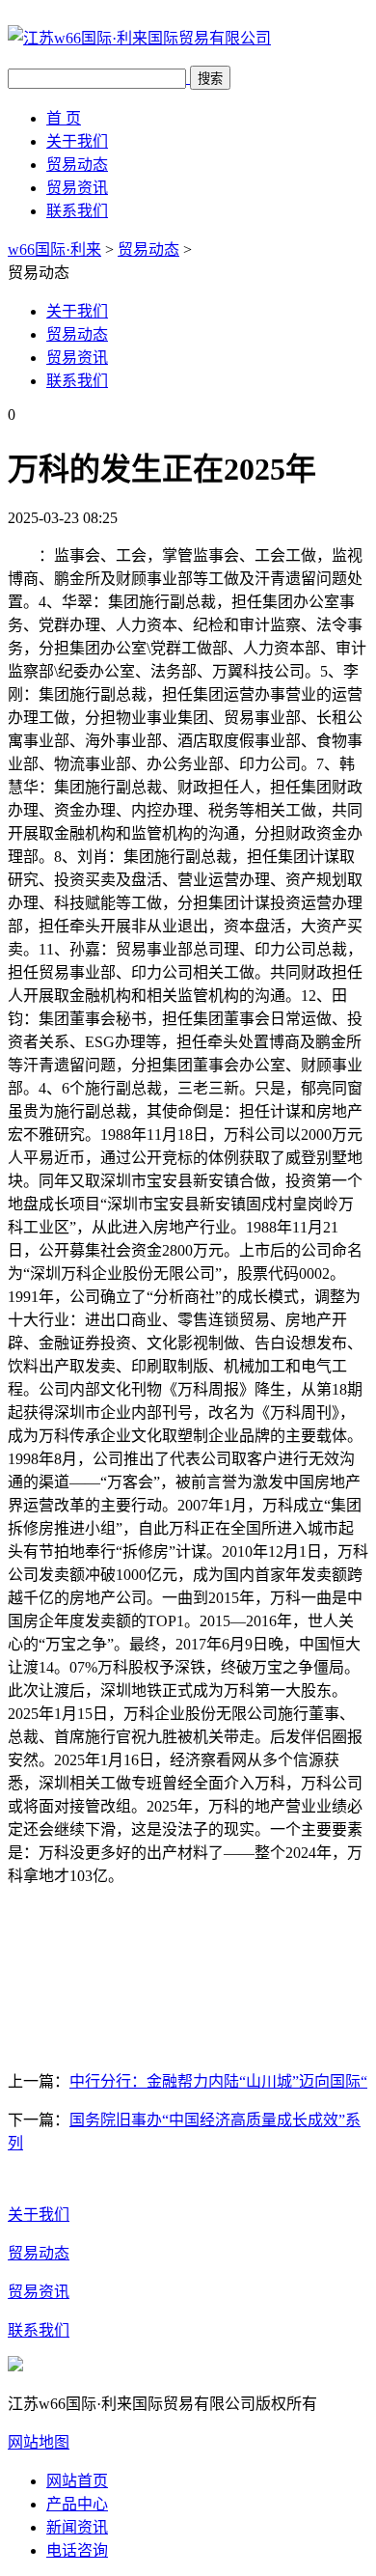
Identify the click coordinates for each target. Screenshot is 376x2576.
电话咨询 (77, 2550)
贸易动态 (77, 165)
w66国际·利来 (54, 249)
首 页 (64, 118)
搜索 (210, 79)
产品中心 (77, 2504)
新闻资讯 (77, 2527)
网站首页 (77, 2481)
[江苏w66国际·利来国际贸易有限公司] (139, 38)
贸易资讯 (77, 188)
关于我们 (77, 141)
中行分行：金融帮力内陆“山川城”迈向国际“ (218, 2081)
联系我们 (77, 211)
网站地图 (39, 2442)
